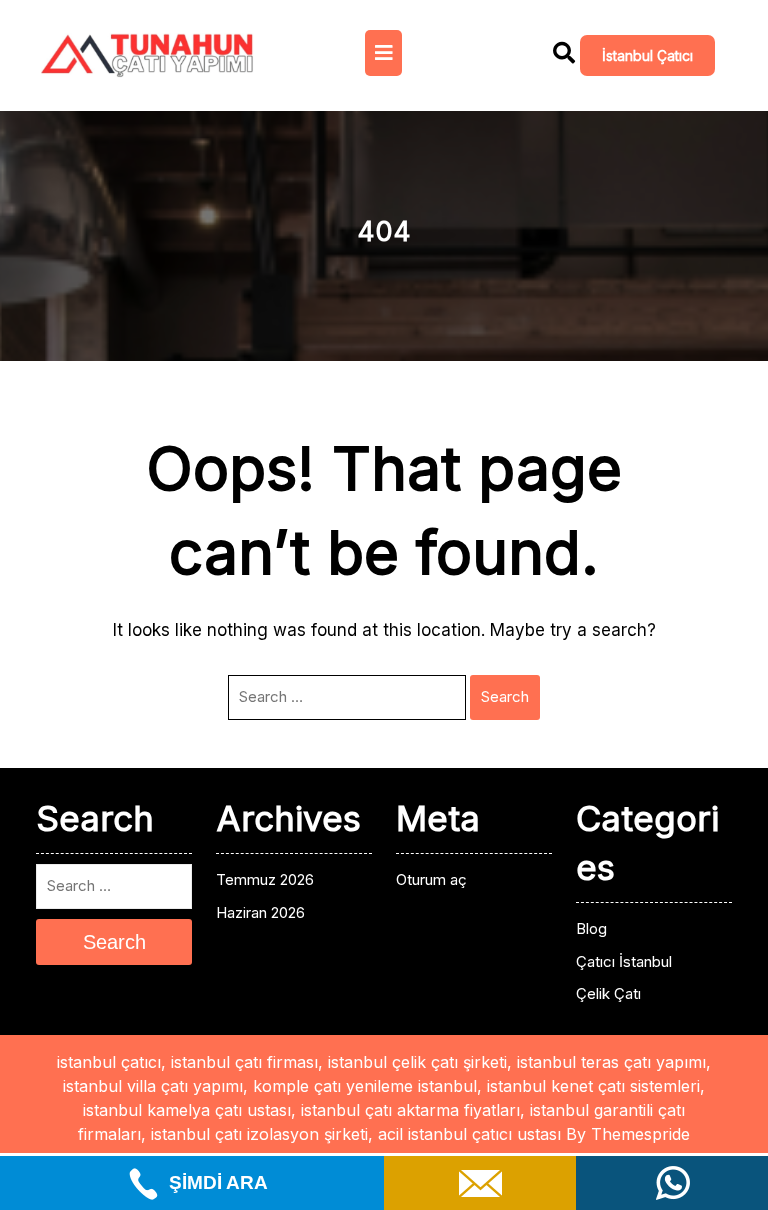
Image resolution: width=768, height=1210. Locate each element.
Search (505, 696)
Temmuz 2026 (265, 879)
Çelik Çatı (608, 993)
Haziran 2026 (260, 912)
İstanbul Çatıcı (647, 55)
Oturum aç (431, 879)
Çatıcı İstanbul (624, 961)
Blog (591, 928)
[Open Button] (383, 53)
